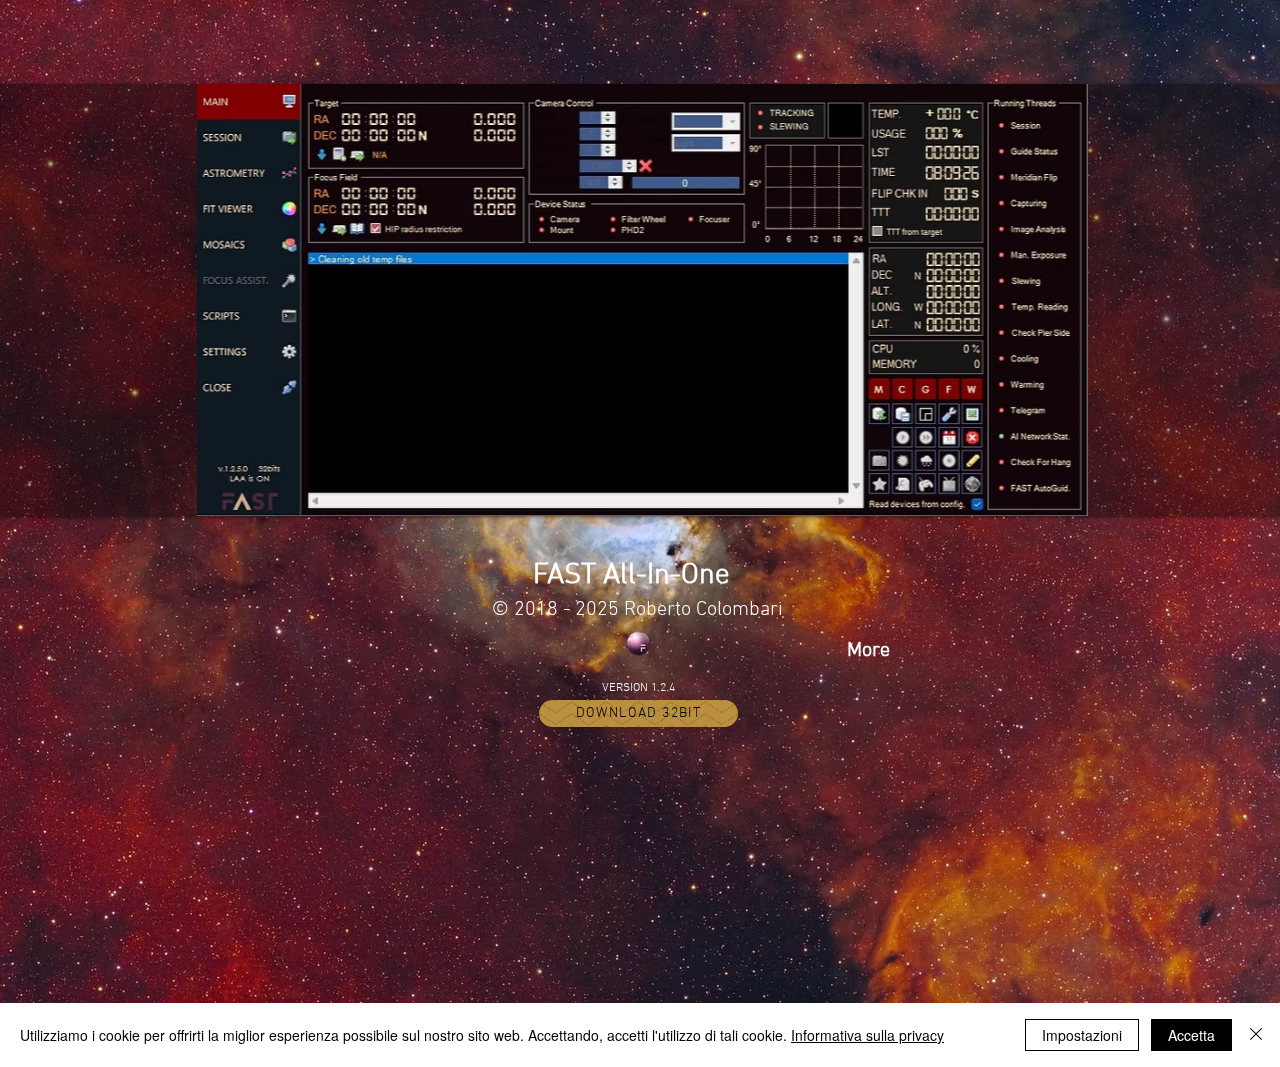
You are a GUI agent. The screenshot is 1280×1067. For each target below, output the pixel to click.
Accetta (1191, 1035)
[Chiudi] (1256, 1035)
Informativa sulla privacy (867, 1035)
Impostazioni (1082, 1035)
